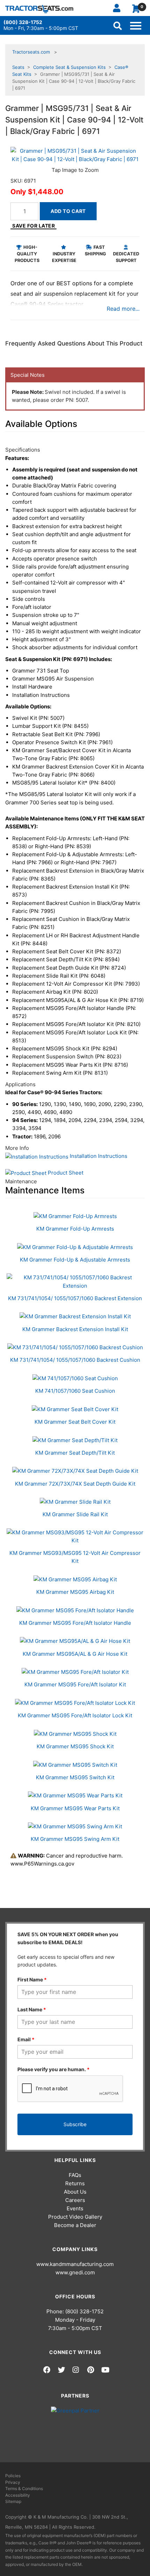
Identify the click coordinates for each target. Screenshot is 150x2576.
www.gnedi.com (75, 2272)
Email (26, 2039)
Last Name (32, 2009)
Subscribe (75, 2124)
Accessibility (18, 2495)
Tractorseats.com (31, 52)
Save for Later (33, 226)
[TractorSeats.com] (39, 9)
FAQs (75, 2175)
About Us (75, 2192)
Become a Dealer (75, 2225)
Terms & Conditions (24, 2488)
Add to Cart (68, 211)
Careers (75, 2200)
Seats (18, 67)
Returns (75, 2183)
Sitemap (13, 2501)
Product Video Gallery (75, 2217)
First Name (32, 1979)
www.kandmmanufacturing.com (75, 2264)
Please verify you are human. (54, 2069)
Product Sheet (65, 1173)
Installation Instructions (98, 1156)
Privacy (13, 2482)
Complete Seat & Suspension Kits (69, 67)
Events (75, 2208)
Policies (13, 2476)
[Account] (119, 8)
